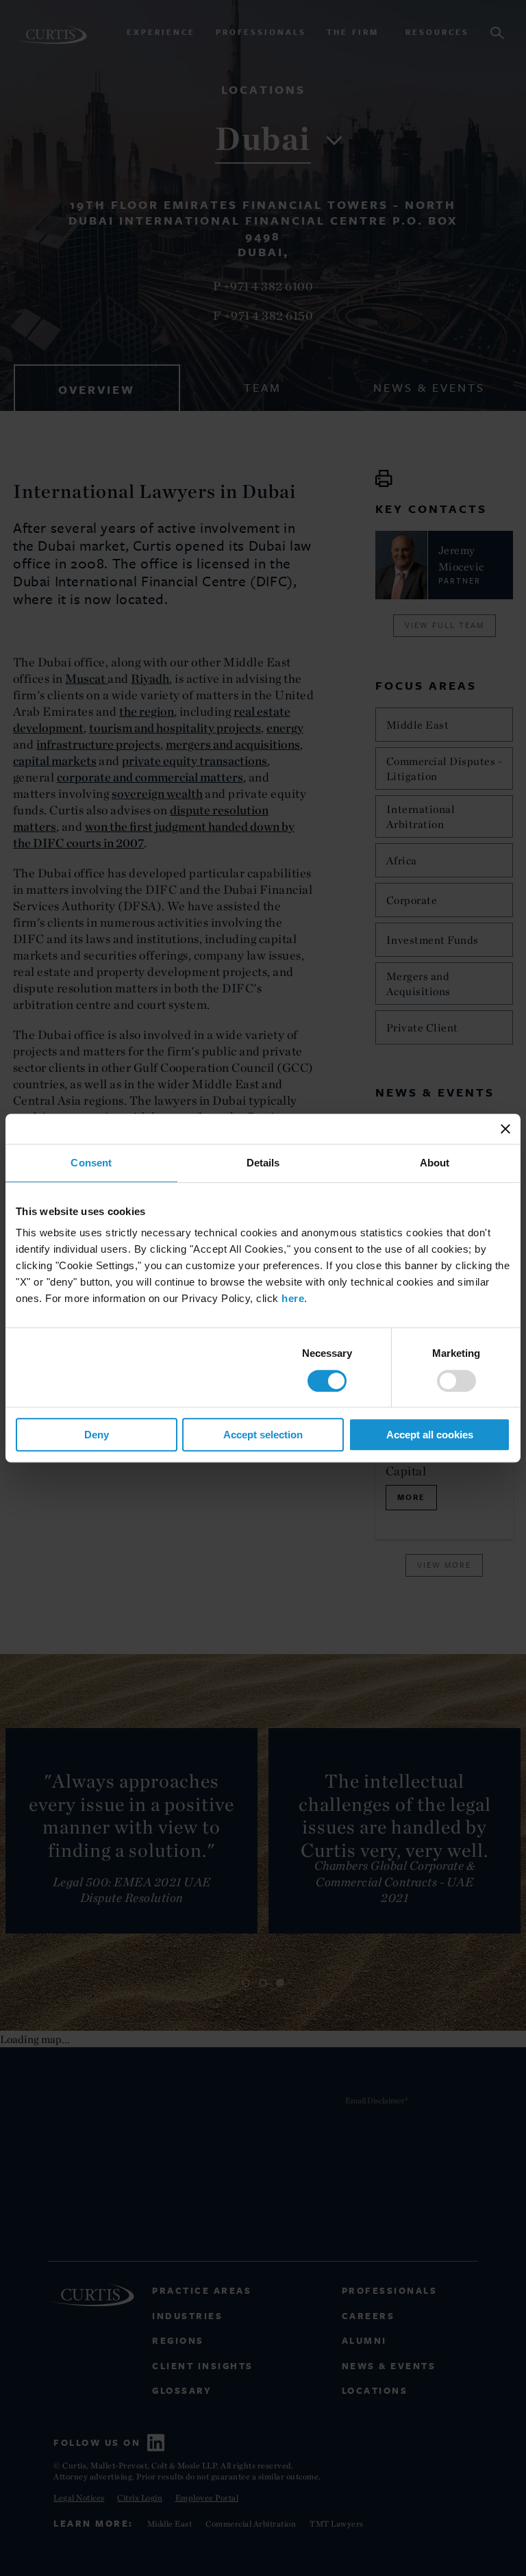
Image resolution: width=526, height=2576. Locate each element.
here (293, 1298)
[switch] (456, 1381)
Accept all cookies (430, 1435)
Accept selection (263, 1435)
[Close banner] (505, 1129)
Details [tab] (263, 1163)
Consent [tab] (91, 1163)
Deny (97, 1435)
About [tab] (435, 1163)
